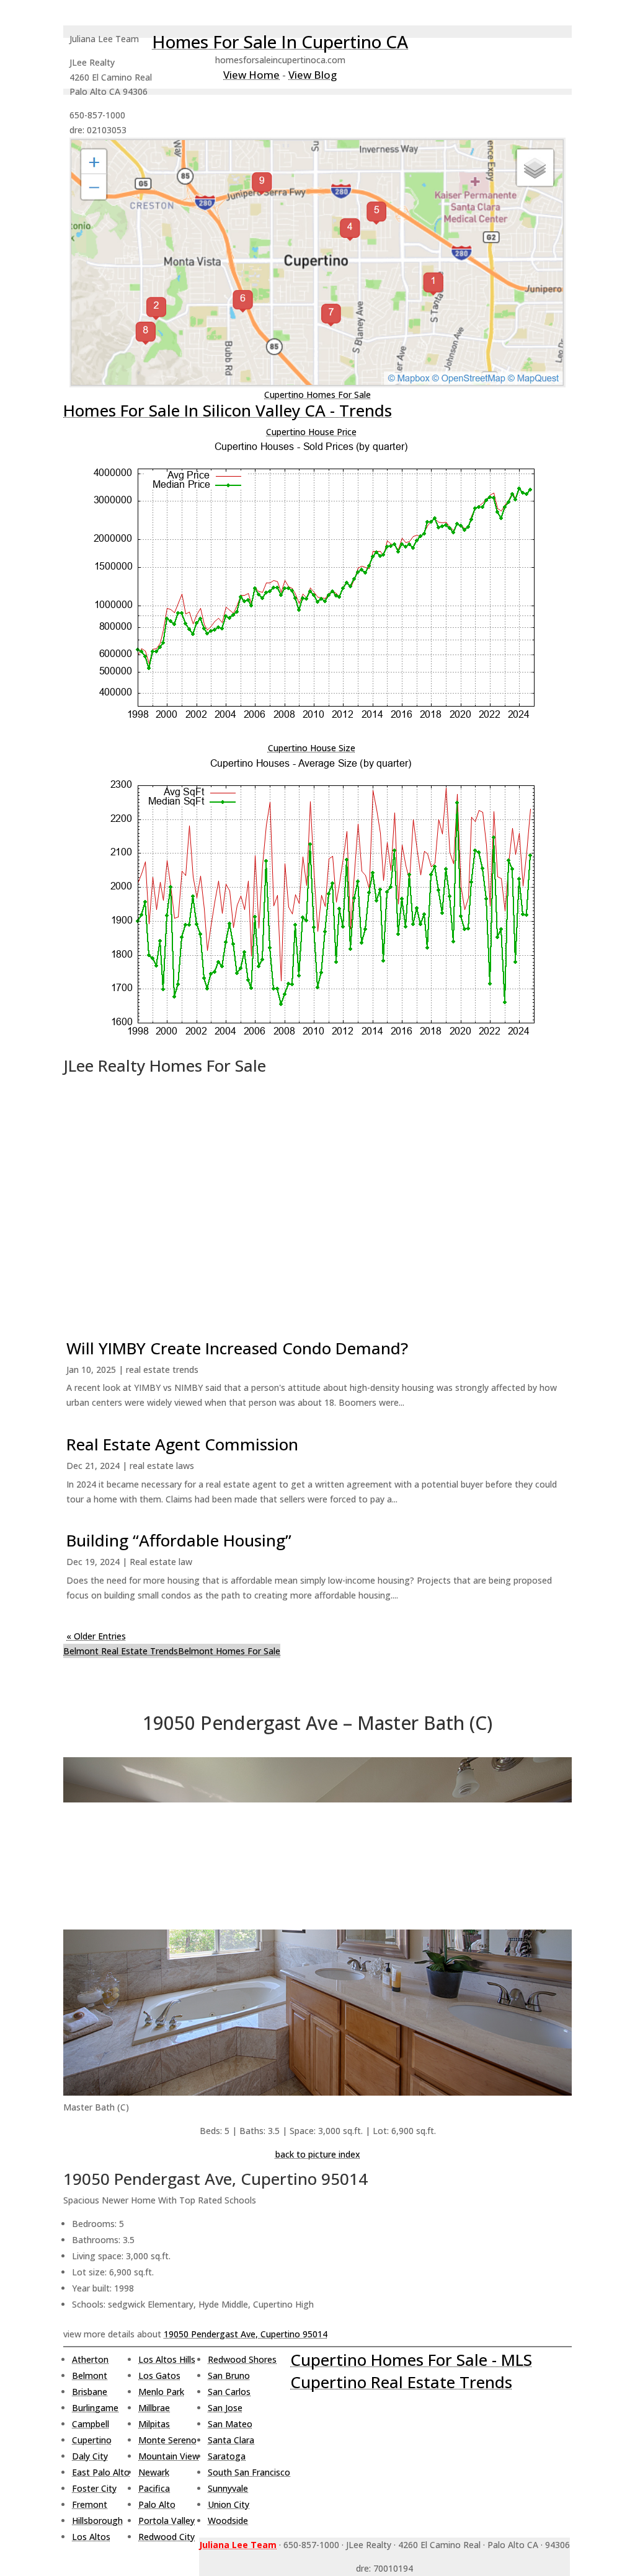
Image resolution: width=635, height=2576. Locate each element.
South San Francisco (249, 2472)
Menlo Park (161, 2392)
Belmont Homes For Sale (229, 1651)
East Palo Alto (101, 2472)
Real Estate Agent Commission (182, 1444)
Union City (229, 2504)
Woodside (228, 2521)
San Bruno (229, 2375)
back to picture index (318, 2154)
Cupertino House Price (311, 432)
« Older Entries (96, 1636)
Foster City (94, 2488)
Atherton (90, 2359)
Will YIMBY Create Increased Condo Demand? (237, 1348)
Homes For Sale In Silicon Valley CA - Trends (228, 410)
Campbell (91, 2424)
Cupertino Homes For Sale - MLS (411, 2360)
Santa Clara (231, 2440)
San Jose (225, 2408)
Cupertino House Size (312, 748)
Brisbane (90, 2392)
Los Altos (91, 2537)
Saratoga (227, 2456)
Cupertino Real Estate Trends (401, 2382)
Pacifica (154, 2488)
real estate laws (162, 1466)
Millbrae (154, 2408)
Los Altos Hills (167, 2359)
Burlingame (95, 2408)
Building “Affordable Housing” (179, 1540)
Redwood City (167, 2537)
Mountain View (169, 2456)
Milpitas (154, 2424)
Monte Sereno (167, 2440)
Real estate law (161, 1562)
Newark (154, 2472)
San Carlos (229, 2392)
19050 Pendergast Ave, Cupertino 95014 (246, 2334)
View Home (251, 75)
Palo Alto (157, 2504)
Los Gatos (159, 2375)
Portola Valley (167, 2521)
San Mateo (230, 2424)
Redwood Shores (242, 2359)
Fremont (90, 2504)
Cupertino (92, 2440)
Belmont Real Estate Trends (121, 1651)
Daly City (90, 2456)
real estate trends (162, 1370)
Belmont (90, 2375)
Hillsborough (97, 2521)
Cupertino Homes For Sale (317, 395)
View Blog (313, 75)
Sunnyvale (228, 2488)
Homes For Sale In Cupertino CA (280, 42)
